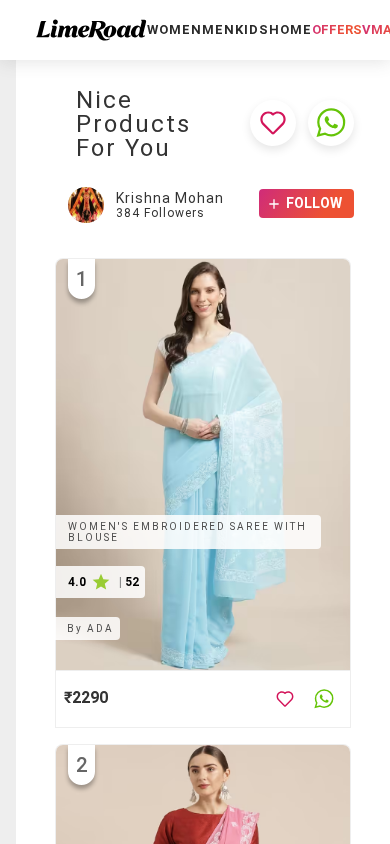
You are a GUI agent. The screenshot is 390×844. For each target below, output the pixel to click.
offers (337, 29)
